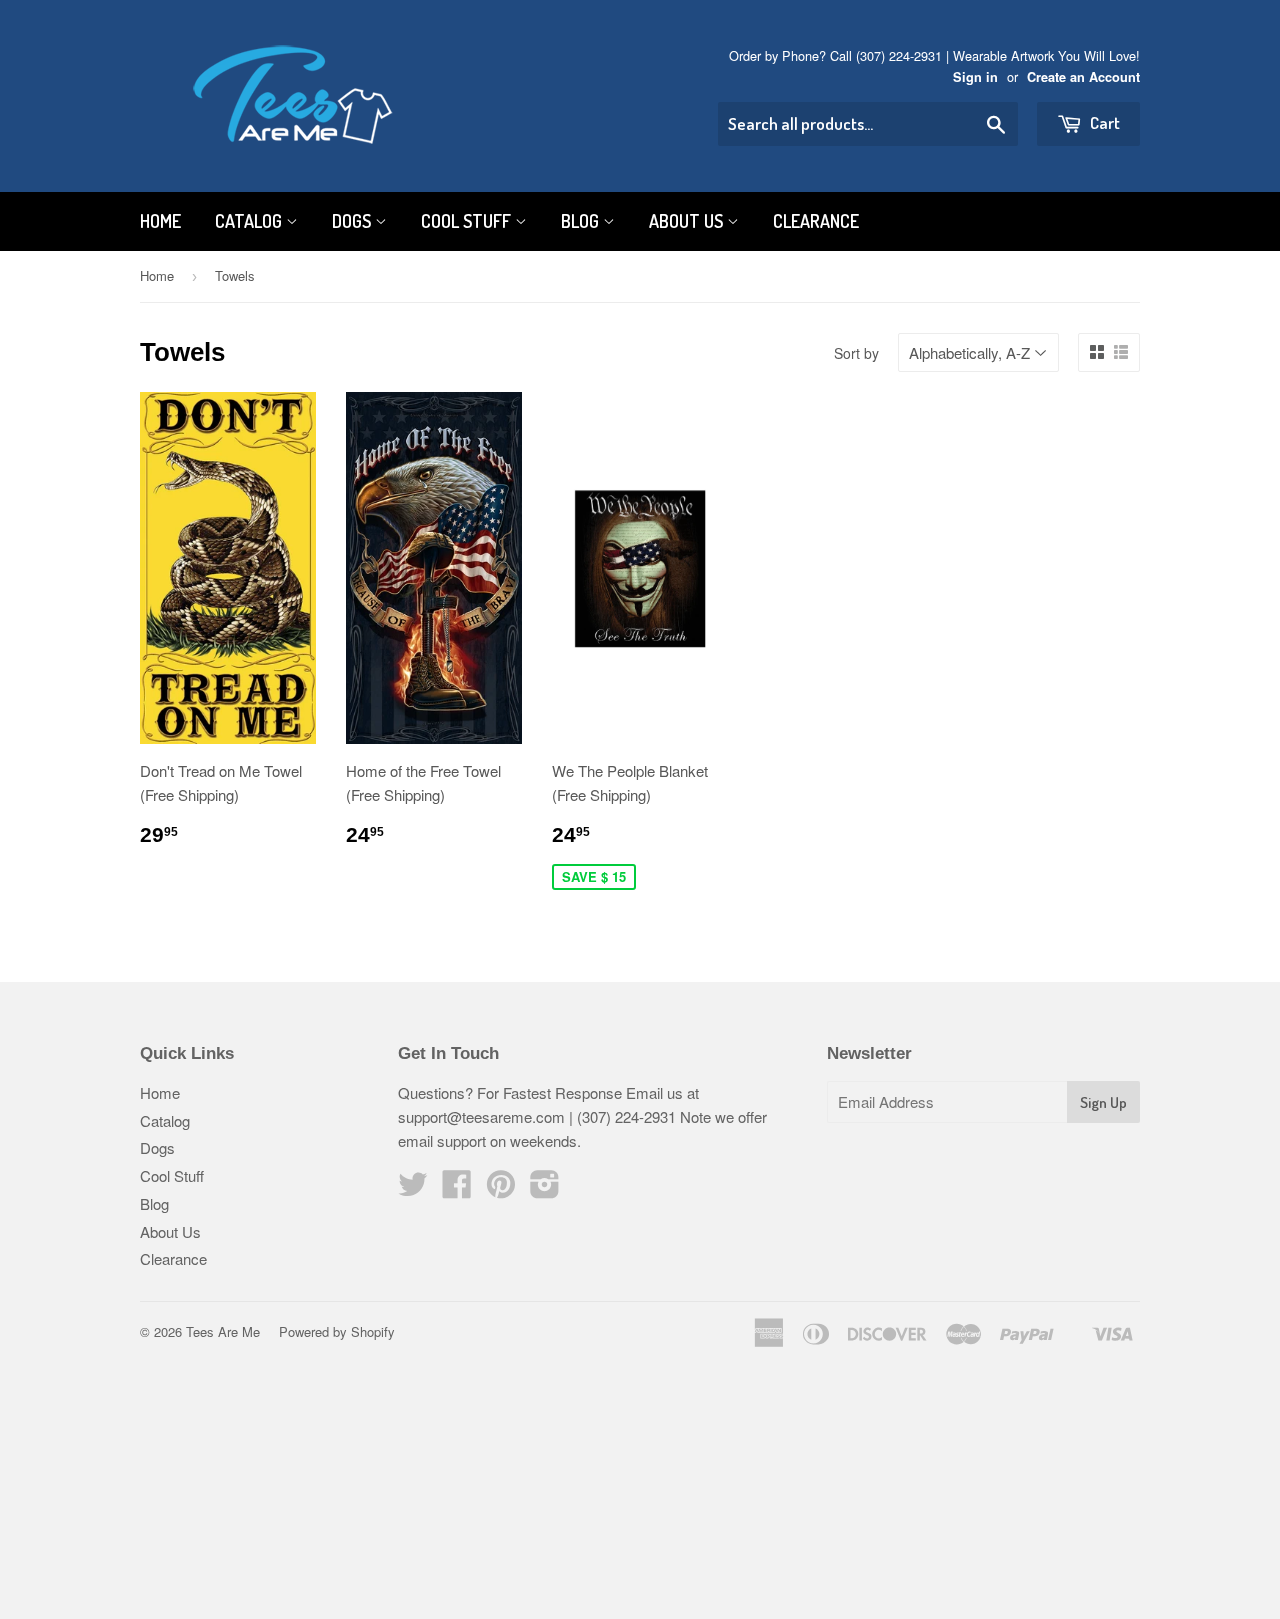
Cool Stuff (468, 221)
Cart (1103, 122)
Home (160, 221)
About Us (688, 221)
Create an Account (1083, 77)
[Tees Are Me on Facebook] (457, 1189)
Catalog (250, 221)
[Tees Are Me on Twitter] (413, 1189)
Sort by (856, 353)
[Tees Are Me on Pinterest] (501, 1189)
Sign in (975, 77)
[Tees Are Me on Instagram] (545, 1189)
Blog (582, 221)
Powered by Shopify (337, 1331)
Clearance (816, 221)
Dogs (353, 221)
